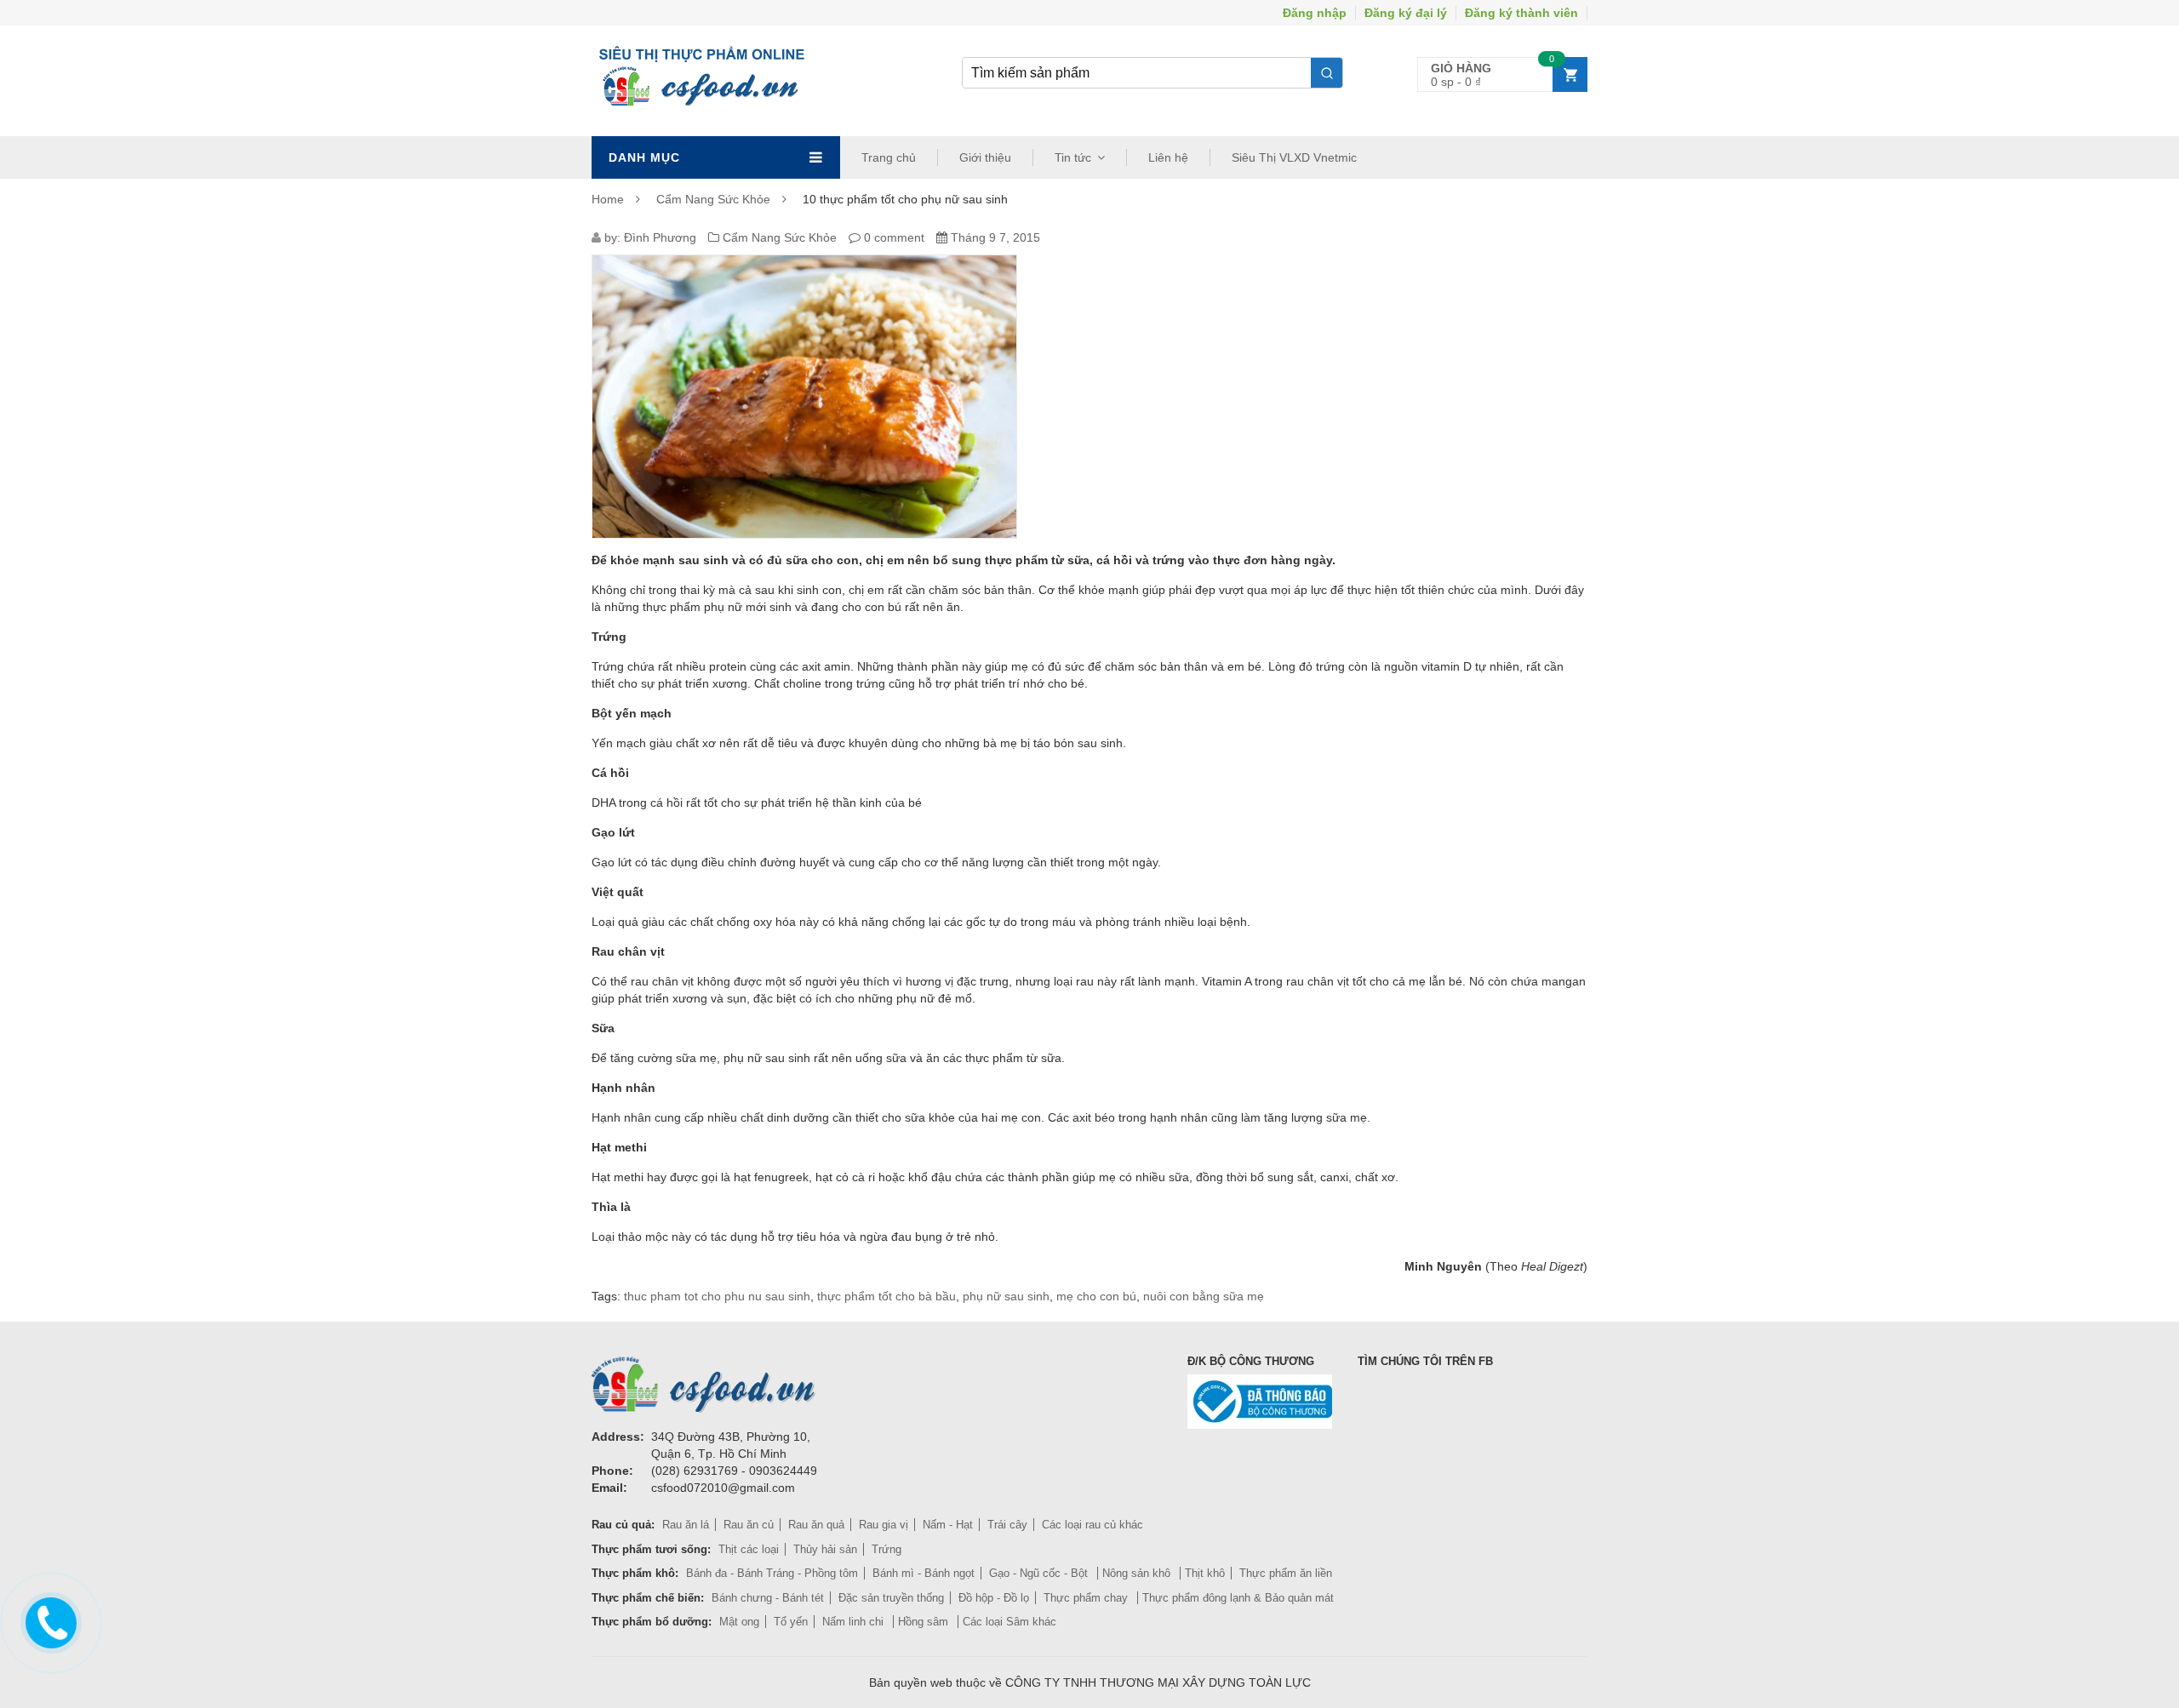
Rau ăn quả (816, 1525)
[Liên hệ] (49, 1619)
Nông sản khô (1138, 1573)
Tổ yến (791, 1622)
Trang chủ (889, 157)
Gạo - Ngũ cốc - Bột (1040, 1573)
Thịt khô (1205, 1573)
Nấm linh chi (855, 1622)
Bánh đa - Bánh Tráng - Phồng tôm (772, 1573)
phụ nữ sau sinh (1006, 1296)
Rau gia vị (884, 1525)
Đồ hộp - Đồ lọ (994, 1598)
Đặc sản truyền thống (891, 1598)
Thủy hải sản (825, 1549)
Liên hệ (1168, 157)
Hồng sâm (925, 1622)
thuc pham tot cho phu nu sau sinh (717, 1296)
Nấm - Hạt (948, 1525)
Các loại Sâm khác (1009, 1622)
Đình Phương (660, 237)
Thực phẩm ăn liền (1286, 1573)
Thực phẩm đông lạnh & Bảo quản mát (1238, 1598)
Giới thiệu (985, 157)
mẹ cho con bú (1096, 1296)
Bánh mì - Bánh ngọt (924, 1573)
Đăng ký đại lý (1406, 13)
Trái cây (1007, 1525)
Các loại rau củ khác (1092, 1525)
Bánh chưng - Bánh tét (768, 1598)
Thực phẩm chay (1087, 1598)
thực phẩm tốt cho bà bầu (886, 1296)
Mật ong (739, 1622)
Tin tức (1073, 157)
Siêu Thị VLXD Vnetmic (1294, 157)
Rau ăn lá (686, 1525)
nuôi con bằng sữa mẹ (1204, 1296)
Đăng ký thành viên (1521, 13)
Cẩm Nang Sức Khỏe (713, 199)
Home (608, 199)
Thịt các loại (749, 1549)
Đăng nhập (1315, 13)
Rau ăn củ (749, 1525)
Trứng (886, 1549)
